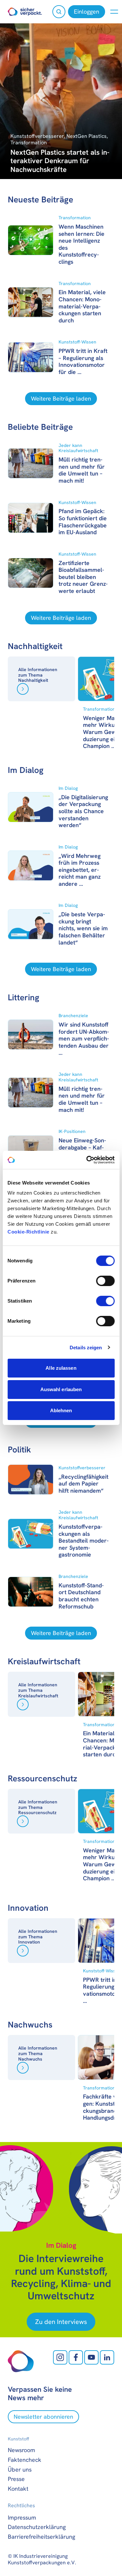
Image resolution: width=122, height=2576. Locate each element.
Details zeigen (86, 1348)
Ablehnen (61, 1410)
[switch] (105, 1281)
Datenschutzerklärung (37, 2527)
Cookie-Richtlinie (28, 1232)
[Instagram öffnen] (60, 2357)
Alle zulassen (61, 1368)
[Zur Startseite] (25, 12)
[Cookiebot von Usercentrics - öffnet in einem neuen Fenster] (87, 1160)
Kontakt (18, 2489)
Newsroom (21, 2450)
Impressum (22, 2517)
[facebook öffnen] (76, 2357)
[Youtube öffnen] (91, 2357)
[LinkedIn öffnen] (107, 2357)
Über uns (20, 2469)
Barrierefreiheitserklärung (41, 2537)
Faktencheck (25, 2460)
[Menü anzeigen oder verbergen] (114, 12)
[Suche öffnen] (59, 12)
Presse (16, 2479)
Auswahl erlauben (61, 1389)
